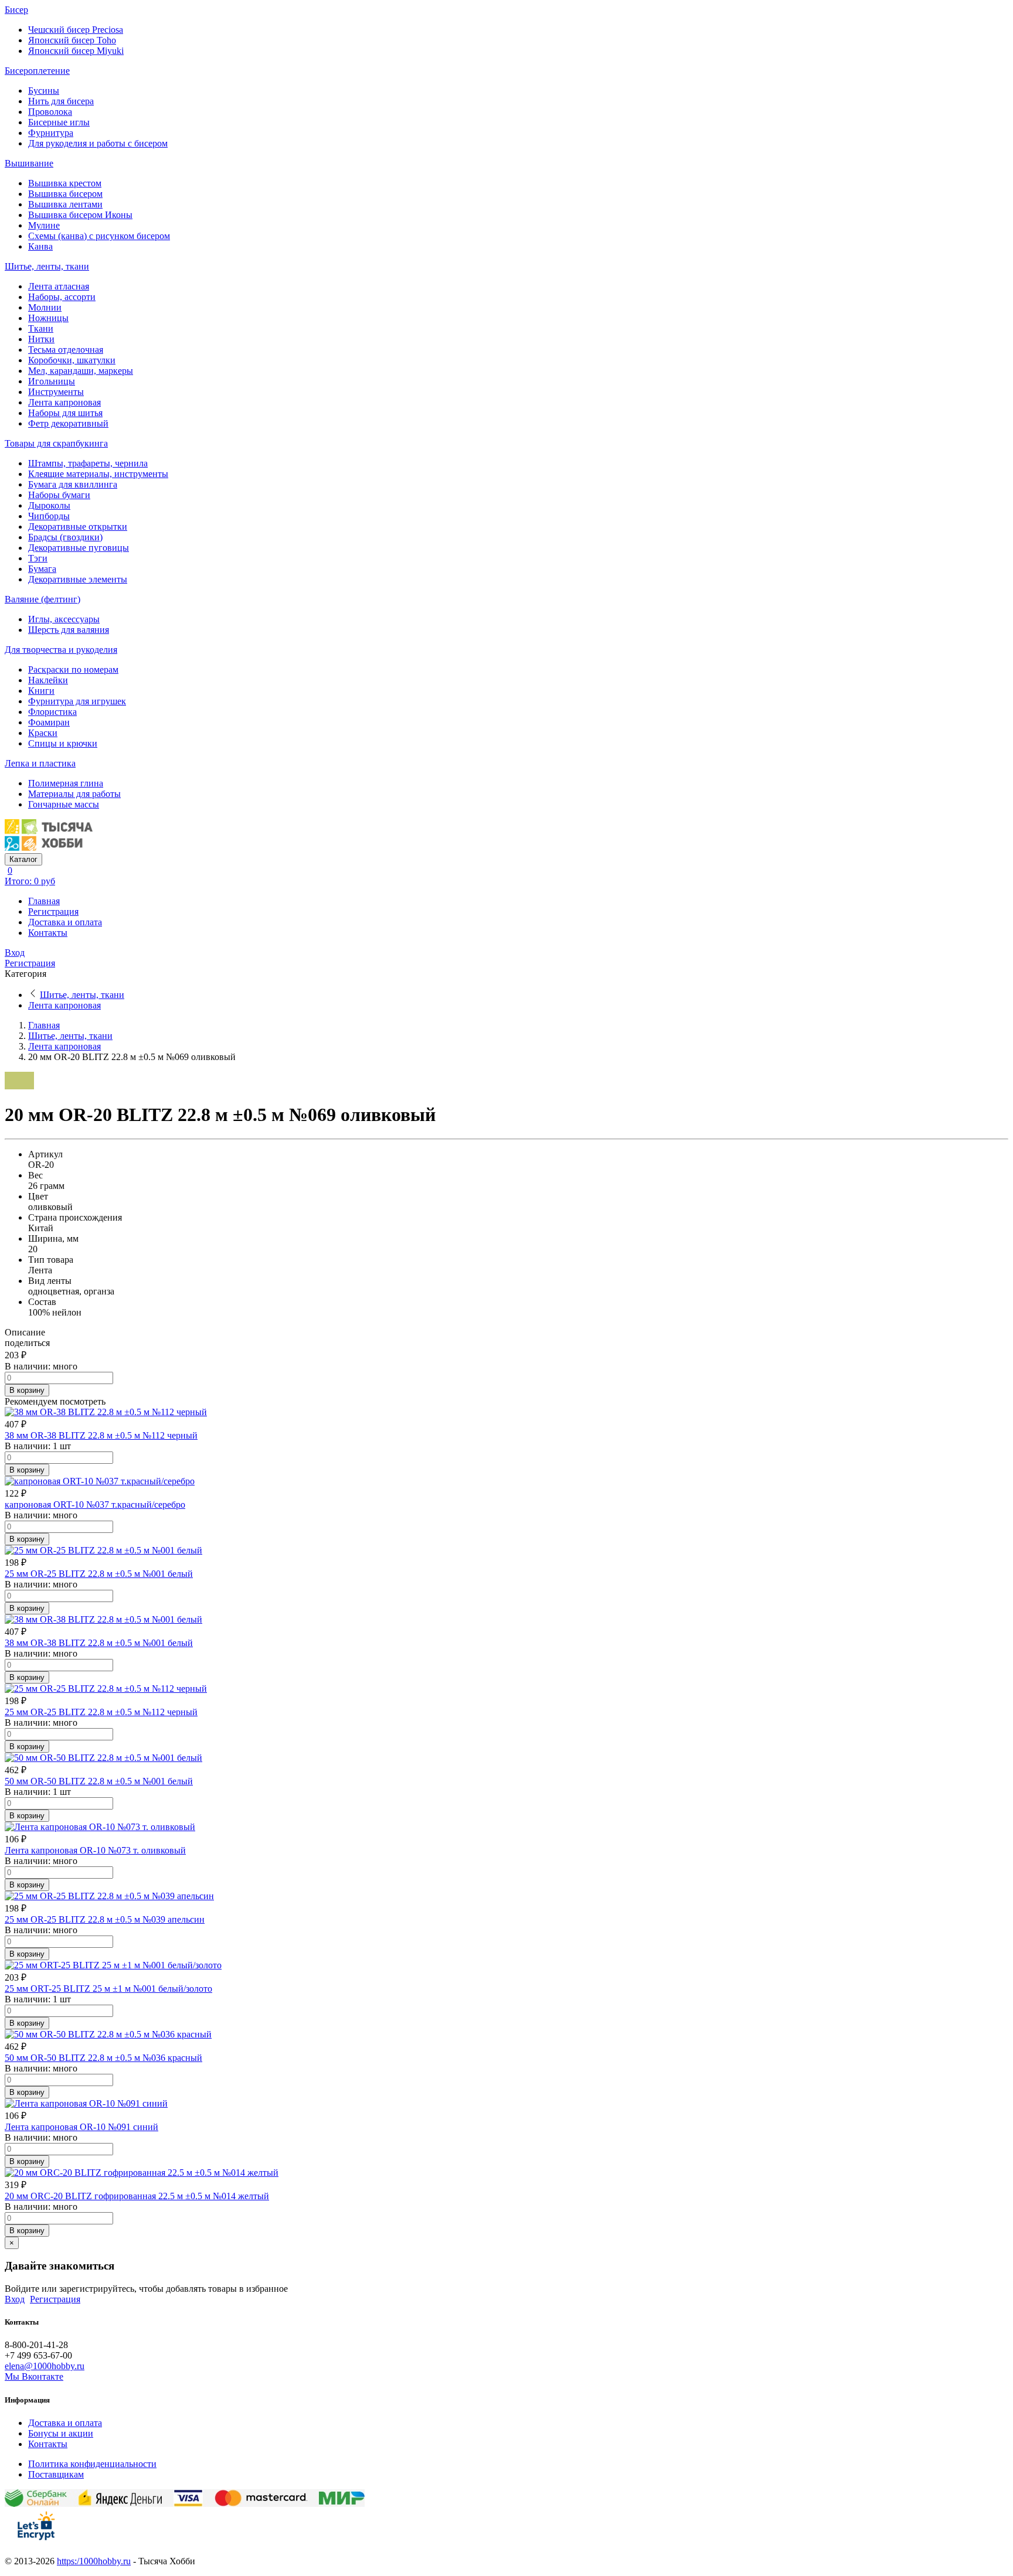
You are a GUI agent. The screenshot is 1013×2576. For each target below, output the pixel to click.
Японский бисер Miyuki (76, 51)
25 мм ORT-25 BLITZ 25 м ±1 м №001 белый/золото (108, 1989)
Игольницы (52, 381)
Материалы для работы (74, 794)
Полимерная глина (66, 783)
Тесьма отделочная (66, 350)
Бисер (16, 10)
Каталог (23, 859)
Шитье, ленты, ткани (47, 266)
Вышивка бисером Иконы (80, 215)
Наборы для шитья (65, 413)
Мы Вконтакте (34, 2376)
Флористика (52, 712)
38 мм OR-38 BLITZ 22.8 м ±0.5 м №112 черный (101, 1435)
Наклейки (48, 680)
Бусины (44, 91)
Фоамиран (49, 722)
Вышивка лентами (65, 204)
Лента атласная (59, 286)
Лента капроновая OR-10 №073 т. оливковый (95, 1850)
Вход (15, 953)
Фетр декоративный (68, 423)
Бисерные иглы (59, 122)
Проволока (50, 112)
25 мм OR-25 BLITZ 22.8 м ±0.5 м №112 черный (101, 1712)
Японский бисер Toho (72, 40)
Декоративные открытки (78, 527)
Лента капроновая (64, 402)
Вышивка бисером (65, 194)
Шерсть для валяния (69, 630)
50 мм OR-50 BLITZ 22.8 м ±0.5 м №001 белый (99, 1781)
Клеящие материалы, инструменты (98, 474)
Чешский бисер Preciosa (76, 30)
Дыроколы (49, 505)
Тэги (38, 558)
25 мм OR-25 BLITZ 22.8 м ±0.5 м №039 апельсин (105, 1919)
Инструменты (56, 392)
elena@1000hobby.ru (45, 2366)
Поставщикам (56, 2474)
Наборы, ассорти (62, 297)
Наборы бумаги (59, 495)
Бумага (42, 569)
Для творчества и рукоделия (61, 650)
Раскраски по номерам (73, 669)
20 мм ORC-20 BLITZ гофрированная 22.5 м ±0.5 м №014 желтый (137, 2196)
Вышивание (29, 163)
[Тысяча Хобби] (49, 848)
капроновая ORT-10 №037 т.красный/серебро (95, 1505)
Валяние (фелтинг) (43, 599)
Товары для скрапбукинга (56, 443)
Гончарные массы (64, 804)
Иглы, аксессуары (64, 619)
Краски (43, 733)
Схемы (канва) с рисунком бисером (99, 236)
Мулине (44, 225)
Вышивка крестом (65, 183)
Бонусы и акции (61, 2433)
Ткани (41, 328)
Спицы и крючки (63, 743)
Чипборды (49, 516)
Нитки (41, 339)
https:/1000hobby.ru (94, 2561)
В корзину (27, 1390)
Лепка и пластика (40, 763)
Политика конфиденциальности (92, 2464)
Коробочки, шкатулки (72, 360)
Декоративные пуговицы (79, 548)
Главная (44, 901)
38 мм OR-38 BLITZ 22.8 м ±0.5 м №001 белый (99, 1643)
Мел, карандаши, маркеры (81, 371)
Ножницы (48, 318)
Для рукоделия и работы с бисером (98, 143)
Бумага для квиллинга (73, 484)
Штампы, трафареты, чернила (88, 463)
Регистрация (53, 912)
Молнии (45, 307)
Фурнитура (51, 133)
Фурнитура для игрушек (77, 701)
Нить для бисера (61, 101)
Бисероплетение (37, 71)
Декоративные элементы (78, 579)
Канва (40, 246)
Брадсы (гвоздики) (65, 537)
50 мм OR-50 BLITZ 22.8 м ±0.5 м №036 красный (103, 2058)
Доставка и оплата (65, 922)
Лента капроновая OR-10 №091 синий (81, 2127)
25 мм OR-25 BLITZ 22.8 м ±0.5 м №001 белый (99, 1574)
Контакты (48, 933)
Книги (41, 691)
